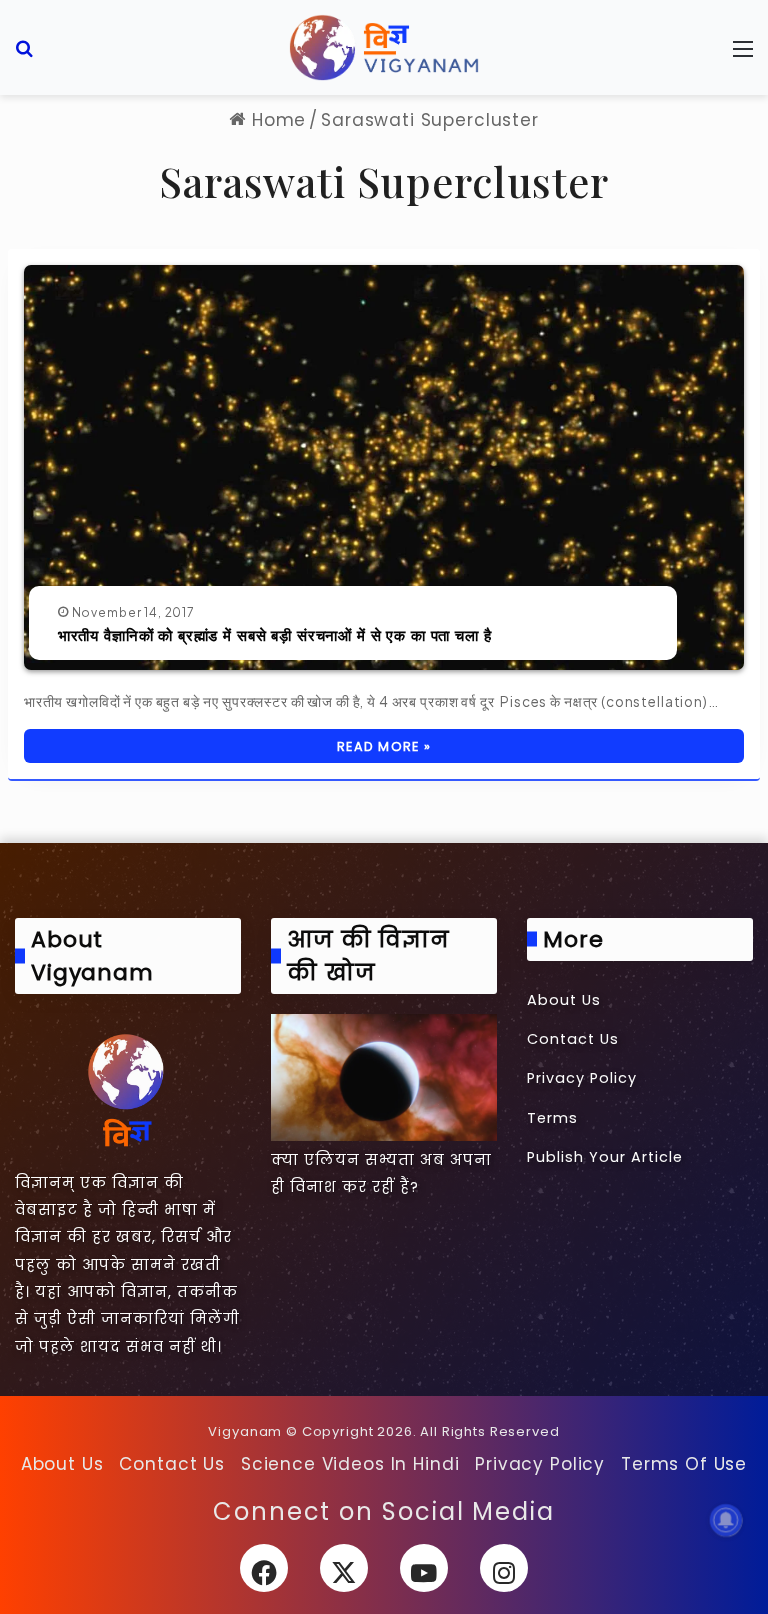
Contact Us (573, 1039)
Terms (552, 1118)
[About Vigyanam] (128, 1089)
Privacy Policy (582, 1078)
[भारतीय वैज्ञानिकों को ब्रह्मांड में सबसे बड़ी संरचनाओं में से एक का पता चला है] (384, 467)
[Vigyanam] (384, 47)
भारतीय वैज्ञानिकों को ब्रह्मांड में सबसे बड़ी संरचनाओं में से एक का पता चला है (275, 635)
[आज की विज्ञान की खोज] (384, 1077)
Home (276, 120)
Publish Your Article (605, 1157)
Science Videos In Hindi (350, 1464)
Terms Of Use (684, 1464)
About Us (564, 1000)
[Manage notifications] (726, 1520)
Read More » (384, 746)
